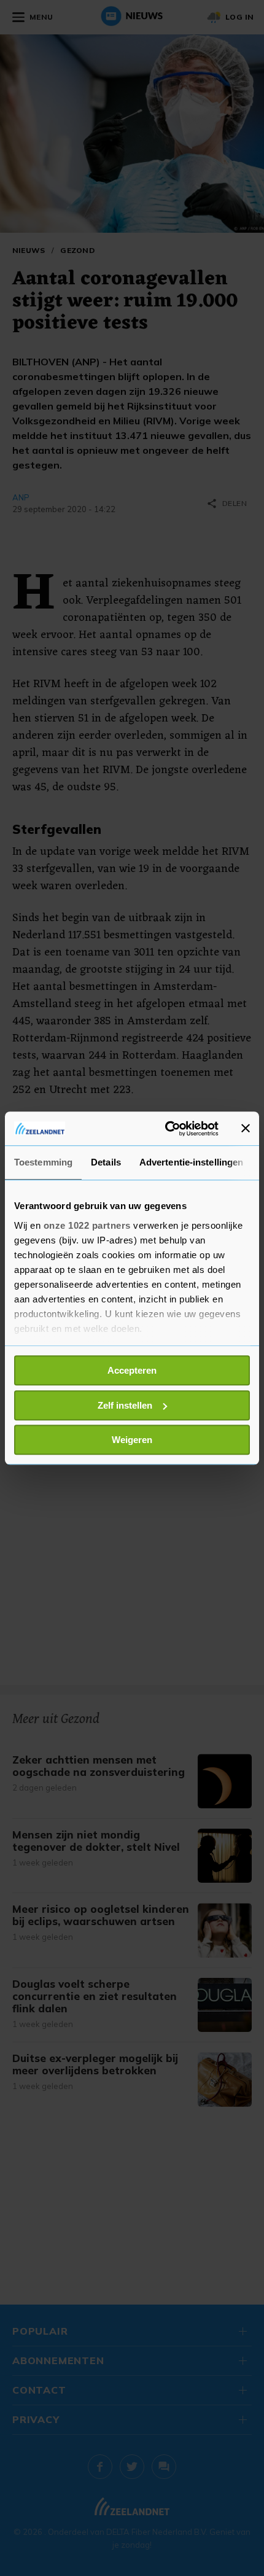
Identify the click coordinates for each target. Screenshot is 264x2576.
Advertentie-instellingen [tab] (191, 1162)
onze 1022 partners (87, 1225)
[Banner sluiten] (246, 1129)
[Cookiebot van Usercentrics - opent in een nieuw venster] (166, 1129)
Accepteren (132, 1370)
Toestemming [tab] (43, 1162)
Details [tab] (106, 1162)
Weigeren (132, 1440)
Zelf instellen (125, 1405)
